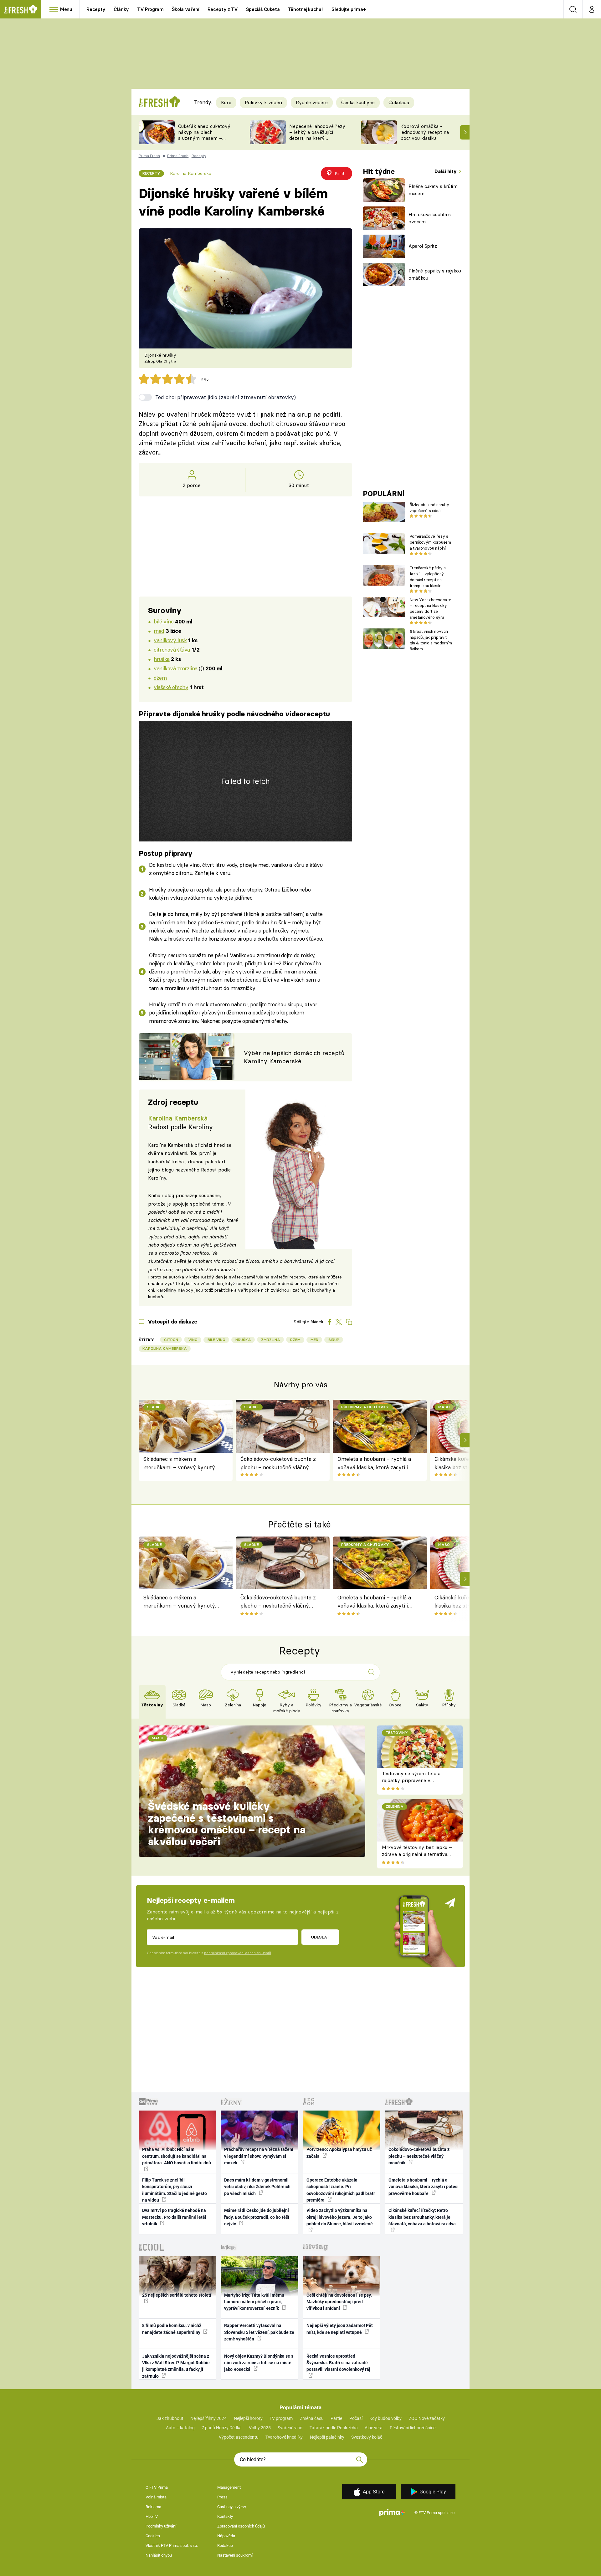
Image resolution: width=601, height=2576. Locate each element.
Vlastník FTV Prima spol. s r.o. (172, 2546)
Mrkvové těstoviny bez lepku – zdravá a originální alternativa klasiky (417, 1854)
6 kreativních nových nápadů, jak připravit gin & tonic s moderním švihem (431, 640)
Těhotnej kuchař (306, 9)
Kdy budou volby (385, 2418)
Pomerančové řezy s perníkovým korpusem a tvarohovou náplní (430, 542)
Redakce (225, 2546)
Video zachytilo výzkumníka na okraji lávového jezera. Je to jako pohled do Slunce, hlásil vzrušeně (340, 2217)
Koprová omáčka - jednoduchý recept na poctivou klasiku (425, 132)
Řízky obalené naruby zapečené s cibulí (429, 508)
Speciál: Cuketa (263, 9)
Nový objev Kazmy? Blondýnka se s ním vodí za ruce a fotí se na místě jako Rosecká (259, 2363)
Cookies (153, 2536)
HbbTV (152, 2516)
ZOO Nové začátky (427, 2418)
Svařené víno (290, 2428)
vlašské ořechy (171, 687)
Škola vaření (186, 9)
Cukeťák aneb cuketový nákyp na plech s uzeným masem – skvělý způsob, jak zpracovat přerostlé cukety (204, 141)
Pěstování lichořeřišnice (413, 2428)
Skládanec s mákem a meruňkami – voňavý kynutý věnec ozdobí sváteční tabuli (179, 1463)
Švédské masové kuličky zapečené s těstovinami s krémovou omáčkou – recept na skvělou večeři (227, 1824)
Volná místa (156, 2497)
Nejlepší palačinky (327, 2437)
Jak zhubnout (170, 2418)
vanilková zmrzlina (175, 668)
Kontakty (225, 2516)
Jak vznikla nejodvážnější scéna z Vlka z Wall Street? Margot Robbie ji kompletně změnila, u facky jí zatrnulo (176, 2366)
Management (229, 2487)
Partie (336, 2418)
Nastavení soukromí (235, 2555)
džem (160, 678)
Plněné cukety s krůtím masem (433, 190)
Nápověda (226, 2536)
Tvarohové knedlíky (284, 2437)
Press (222, 2497)
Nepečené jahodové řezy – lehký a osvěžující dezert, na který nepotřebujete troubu (317, 135)
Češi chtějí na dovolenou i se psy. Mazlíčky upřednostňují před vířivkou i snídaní (339, 2302)
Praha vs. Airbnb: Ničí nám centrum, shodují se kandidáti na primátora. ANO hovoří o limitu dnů (177, 2156)
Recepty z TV (223, 9)
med (159, 631)
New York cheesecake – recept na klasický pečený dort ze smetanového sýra (431, 608)
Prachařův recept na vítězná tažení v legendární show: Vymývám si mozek (259, 2156)
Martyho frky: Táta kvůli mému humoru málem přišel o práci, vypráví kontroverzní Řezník (254, 2302)
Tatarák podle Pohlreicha (334, 2428)
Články (121, 9)
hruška (162, 659)
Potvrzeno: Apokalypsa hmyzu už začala (339, 2153)
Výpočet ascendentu (239, 2437)
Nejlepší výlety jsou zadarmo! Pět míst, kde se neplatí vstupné (340, 2329)
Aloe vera (374, 2428)
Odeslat (320, 1937)
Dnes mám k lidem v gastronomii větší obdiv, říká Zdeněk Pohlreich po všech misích (257, 2187)
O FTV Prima (157, 2487)
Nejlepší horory (248, 2418)
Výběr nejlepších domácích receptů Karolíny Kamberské (294, 1057)
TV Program (150, 9)
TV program (281, 2418)
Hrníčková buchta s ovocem (430, 218)
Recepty (96, 9)
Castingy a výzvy (232, 2507)
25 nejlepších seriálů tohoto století (177, 2295)
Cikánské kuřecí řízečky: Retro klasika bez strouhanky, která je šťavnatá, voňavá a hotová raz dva (422, 2217)
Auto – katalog (180, 2428)
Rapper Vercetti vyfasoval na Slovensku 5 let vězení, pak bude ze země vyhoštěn (259, 2332)
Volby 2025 (260, 2428)
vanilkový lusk (170, 640)
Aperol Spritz (423, 246)
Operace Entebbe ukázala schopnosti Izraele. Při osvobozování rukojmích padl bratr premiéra (341, 2190)
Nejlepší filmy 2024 (208, 2418)
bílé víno (164, 621)
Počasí (356, 2418)
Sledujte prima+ (349, 9)
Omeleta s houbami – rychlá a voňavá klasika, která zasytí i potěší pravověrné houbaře (374, 1463)
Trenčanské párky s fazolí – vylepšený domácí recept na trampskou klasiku (428, 577)
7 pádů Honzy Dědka (222, 2428)
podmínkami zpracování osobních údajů (237, 1953)
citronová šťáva (172, 650)
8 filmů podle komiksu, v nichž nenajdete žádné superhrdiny (172, 2329)
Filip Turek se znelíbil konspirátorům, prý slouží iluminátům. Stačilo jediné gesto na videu (175, 2190)
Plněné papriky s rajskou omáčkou (435, 274)
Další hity (446, 171)
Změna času (312, 2418)
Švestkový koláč (367, 2437)
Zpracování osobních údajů (241, 2526)
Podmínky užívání (161, 2526)
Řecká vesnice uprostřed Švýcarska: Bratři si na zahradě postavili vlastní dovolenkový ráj (338, 2363)
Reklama (153, 2507)
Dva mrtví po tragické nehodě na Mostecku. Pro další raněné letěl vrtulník (174, 2217)
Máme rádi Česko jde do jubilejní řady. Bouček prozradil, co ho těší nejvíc (257, 2217)
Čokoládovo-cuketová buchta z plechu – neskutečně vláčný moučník (278, 1463)
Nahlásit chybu (159, 2555)
